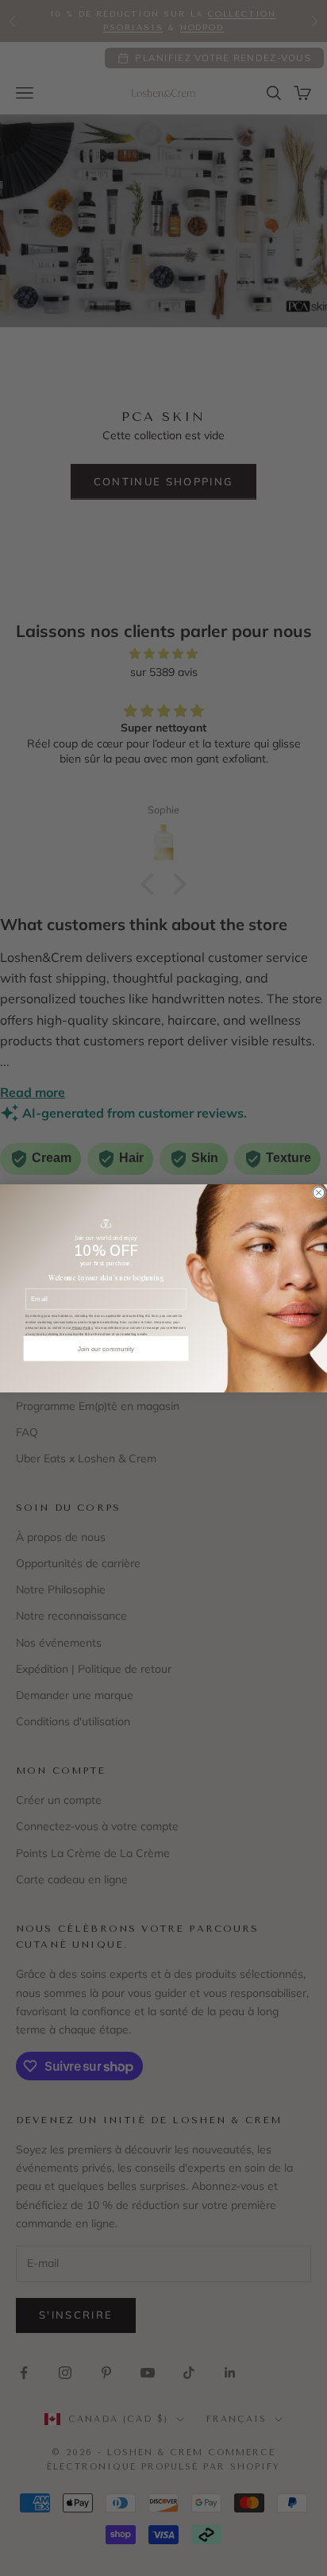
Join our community (106, 1348)
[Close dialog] (318, 1192)
